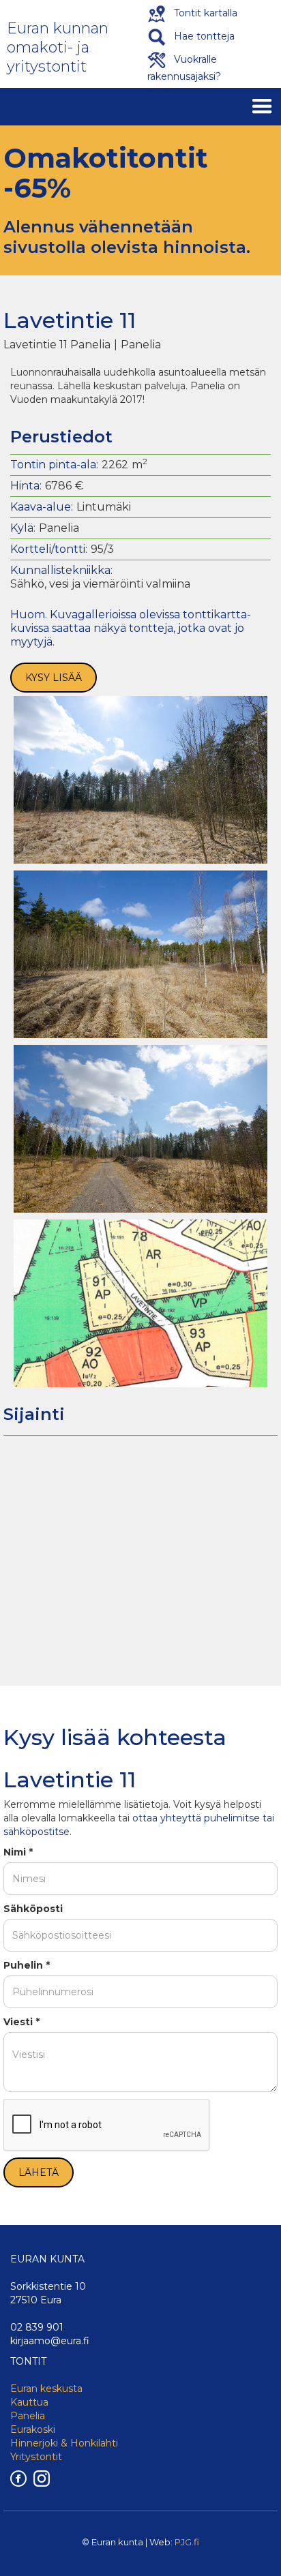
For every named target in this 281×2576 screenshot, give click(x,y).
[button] (262, 107)
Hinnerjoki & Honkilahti (64, 2443)
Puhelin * (27, 1965)
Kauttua (29, 2402)
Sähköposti (33, 1909)
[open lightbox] (140, 780)
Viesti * (21, 2022)
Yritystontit (36, 2457)
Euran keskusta (46, 2389)
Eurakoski (33, 2429)
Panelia (28, 2416)
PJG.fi (187, 2542)
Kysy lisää (54, 678)
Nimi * (18, 1852)
